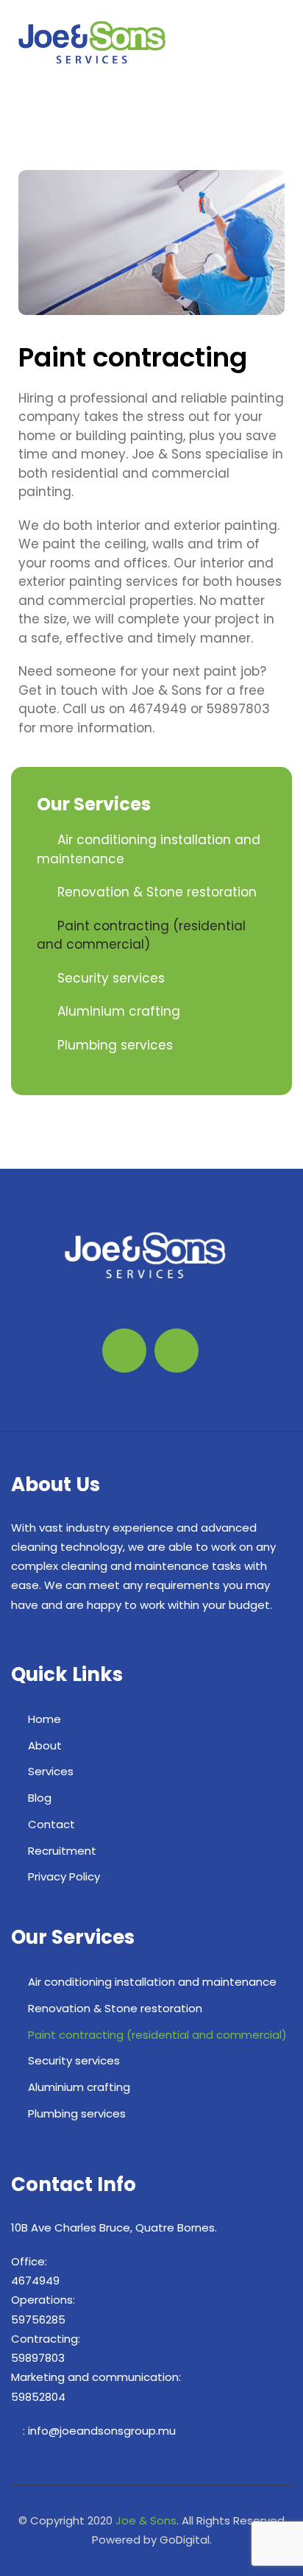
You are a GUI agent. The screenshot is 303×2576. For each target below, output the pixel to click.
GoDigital (185, 2540)
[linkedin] (44, 86)
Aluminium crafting (119, 1011)
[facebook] (22, 86)
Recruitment (62, 1851)
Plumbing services (115, 1045)
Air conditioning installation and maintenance (152, 1982)
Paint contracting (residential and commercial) (141, 935)
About (45, 1745)
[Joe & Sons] (92, 42)
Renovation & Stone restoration (157, 892)
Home (44, 1719)
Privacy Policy (64, 1876)
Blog (40, 1798)
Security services (111, 978)
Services (51, 1771)
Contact (51, 1824)
